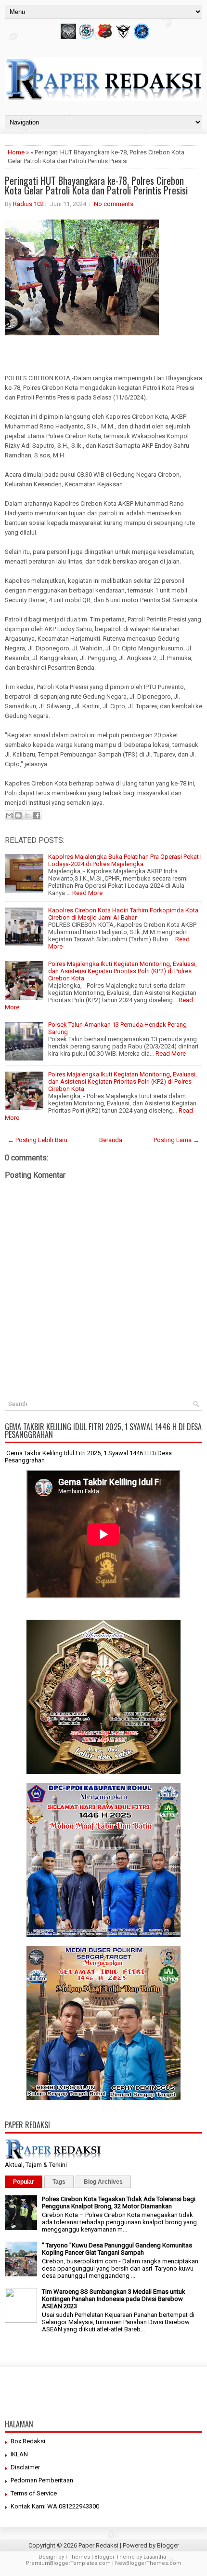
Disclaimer (25, 2467)
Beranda (111, 1140)
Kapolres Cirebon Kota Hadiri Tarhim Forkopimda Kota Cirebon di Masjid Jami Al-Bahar (123, 914)
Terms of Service (34, 2493)
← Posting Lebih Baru (38, 1140)
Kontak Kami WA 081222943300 (55, 2506)
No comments (114, 204)
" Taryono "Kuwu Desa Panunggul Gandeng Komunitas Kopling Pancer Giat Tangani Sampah (117, 2249)
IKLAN (19, 2454)
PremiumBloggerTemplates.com (68, 2563)
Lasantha (155, 2557)
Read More (87, 893)
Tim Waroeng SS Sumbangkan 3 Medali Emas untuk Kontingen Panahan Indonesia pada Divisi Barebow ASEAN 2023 (114, 2299)
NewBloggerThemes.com (148, 2563)
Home (16, 152)
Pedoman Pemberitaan (42, 2480)
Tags (59, 2182)
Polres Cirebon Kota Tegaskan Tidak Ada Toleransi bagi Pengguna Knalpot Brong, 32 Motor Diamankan (119, 2203)
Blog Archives (103, 2182)
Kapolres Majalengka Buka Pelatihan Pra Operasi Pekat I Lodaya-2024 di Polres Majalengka (125, 860)
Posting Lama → (176, 1140)
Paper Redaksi (98, 2545)
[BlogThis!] (18, 815)
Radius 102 (28, 204)
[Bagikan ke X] (27, 815)
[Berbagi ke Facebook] (37, 815)
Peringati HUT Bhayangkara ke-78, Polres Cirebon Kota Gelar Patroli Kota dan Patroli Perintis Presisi (96, 185)
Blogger (168, 2545)
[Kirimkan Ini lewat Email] (9, 815)
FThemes (78, 2557)
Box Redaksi (28, 2441)
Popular (24, 2182)
